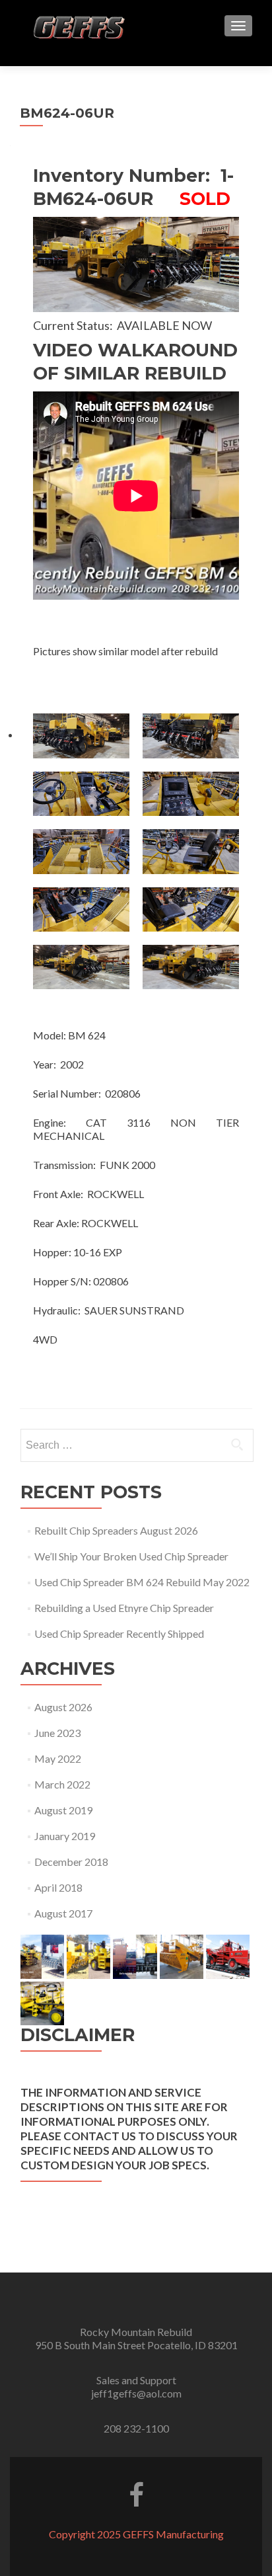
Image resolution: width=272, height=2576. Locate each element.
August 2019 (63, 1810)
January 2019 (65, 1836)
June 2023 (57, 1733)
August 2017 (63, 1913)
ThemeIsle (189, 2547)
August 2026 (63, 1707)
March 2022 (62, 1784)
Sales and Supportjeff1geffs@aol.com (136, 2387)
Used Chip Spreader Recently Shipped (119, 1633)
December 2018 (71, 1862)
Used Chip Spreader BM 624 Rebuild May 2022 (142, 1582)
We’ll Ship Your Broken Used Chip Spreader (131, 1556)
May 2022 (58, 1758)
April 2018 (58, 1887)
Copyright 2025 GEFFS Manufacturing (136, 2534)
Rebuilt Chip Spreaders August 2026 (116, 1530)
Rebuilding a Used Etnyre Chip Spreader (124, 1608)
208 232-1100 (136, 2428)
